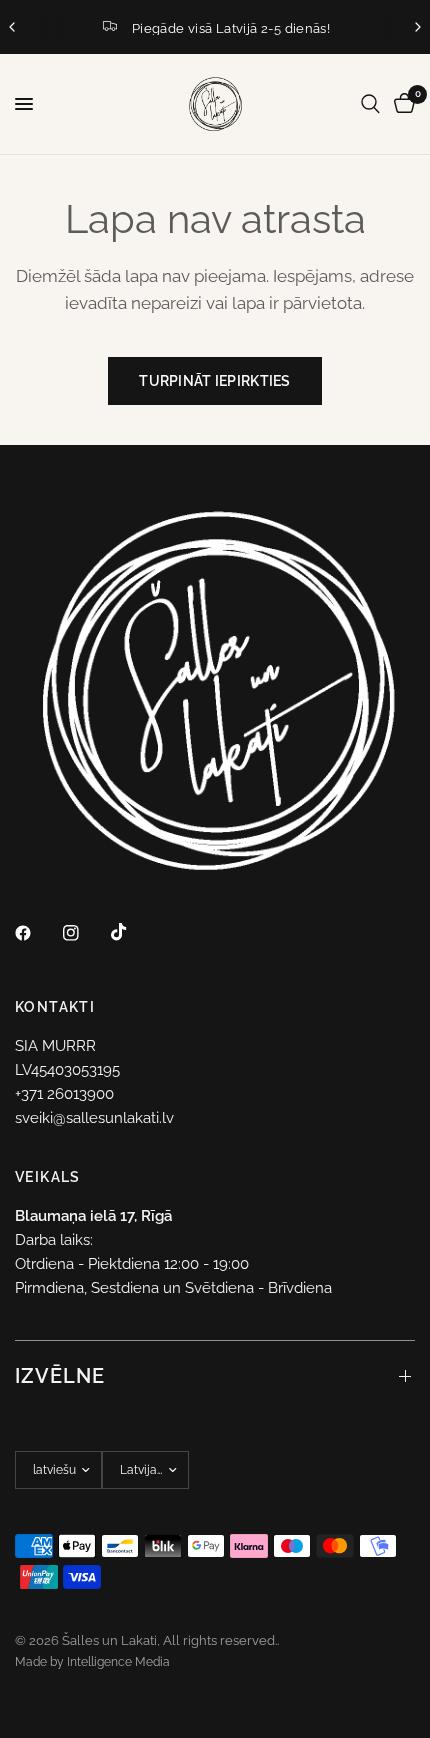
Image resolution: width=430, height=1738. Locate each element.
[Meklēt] (370, 104)
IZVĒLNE (60, 1376)
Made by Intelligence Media (92, 1662)
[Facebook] (37, 933)
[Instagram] (85, 933)
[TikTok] (133, 932)
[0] (401, 104)
